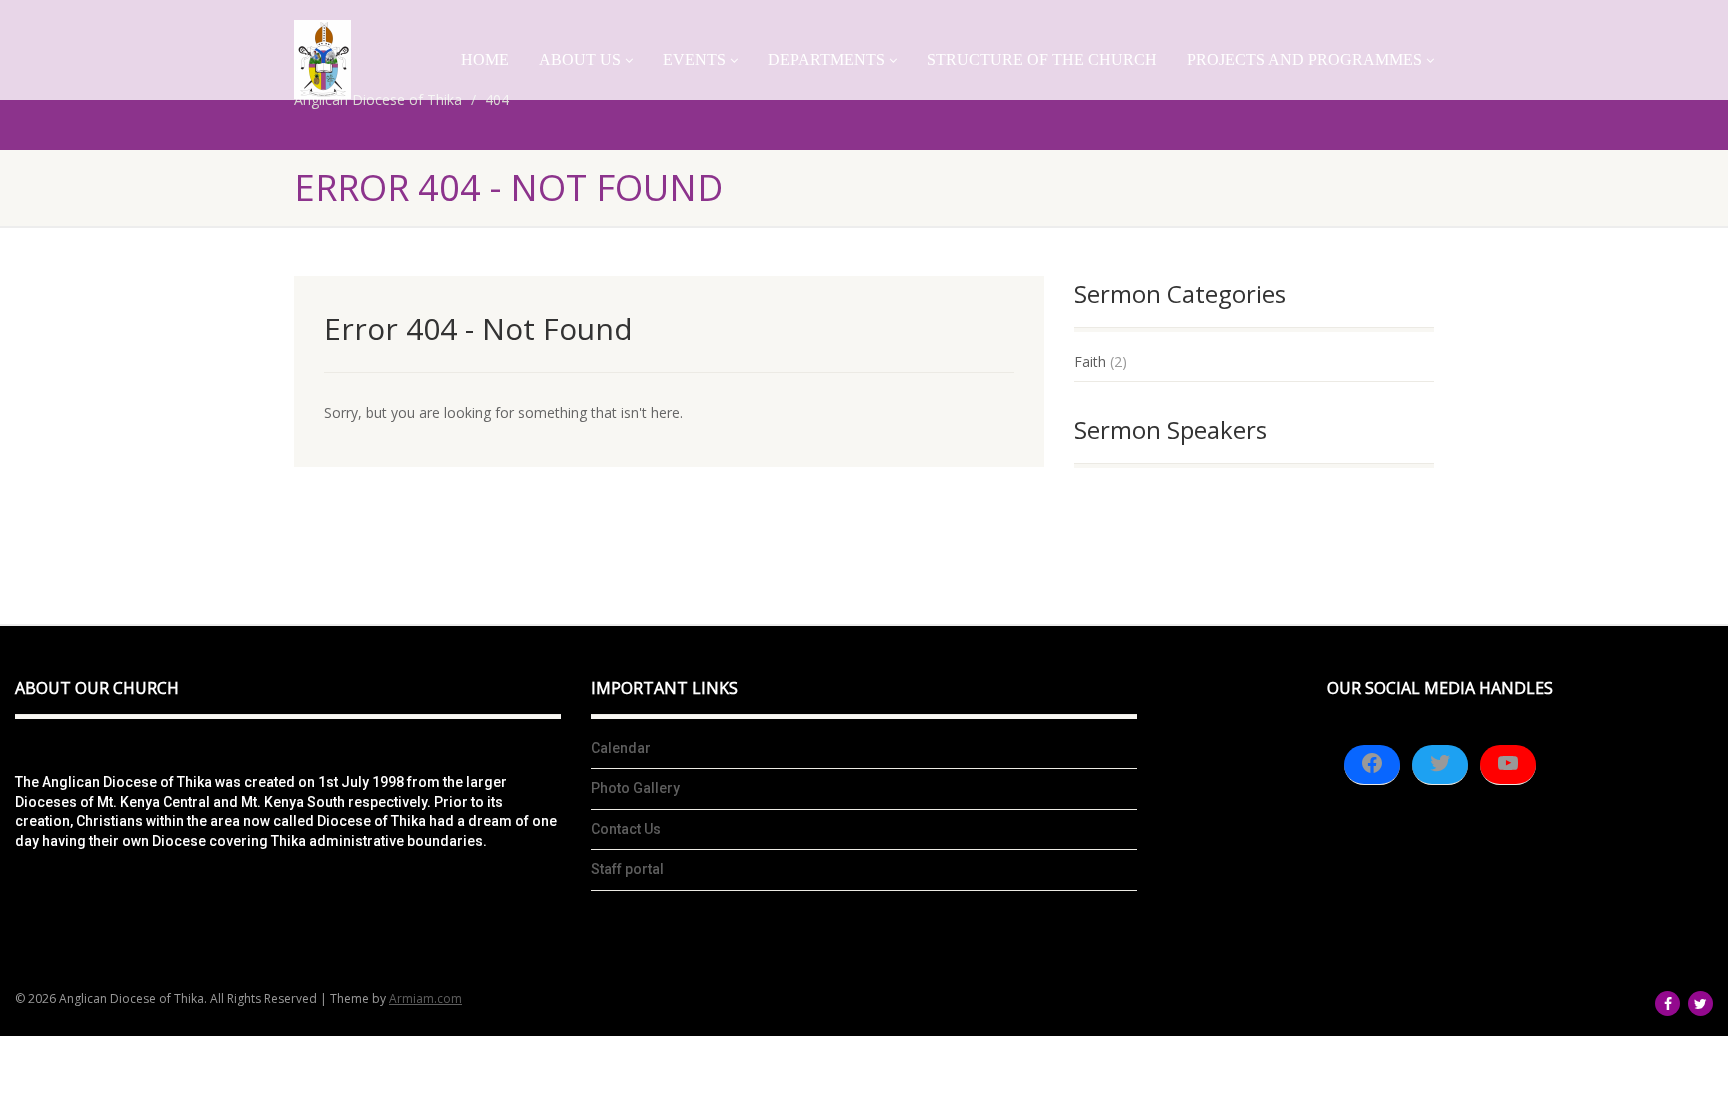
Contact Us (626, 829)
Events (694, 59)
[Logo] (322, 59)
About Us (580, 59)
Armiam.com (425, 998)
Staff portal (627, 869)
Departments (826, 59)
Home (485, 59)
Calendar (621, 748)
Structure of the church (1042, 59)
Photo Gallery (635, 788)
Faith (1090, 361)
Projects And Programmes (1304, 59)
